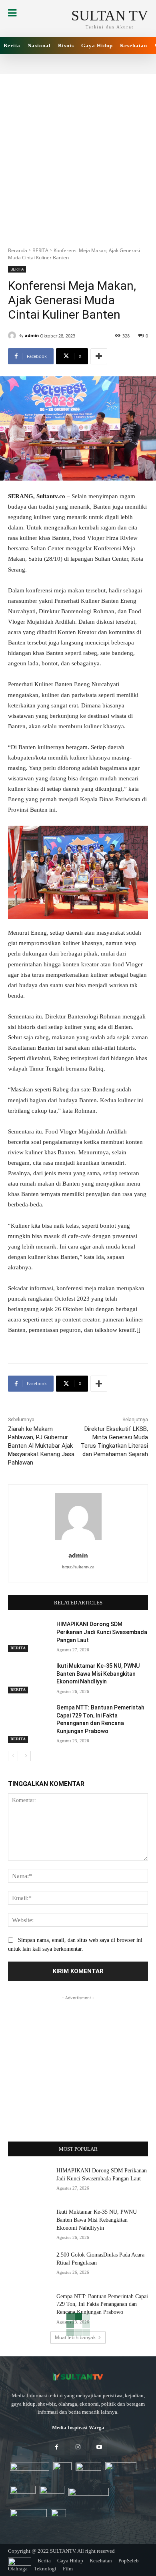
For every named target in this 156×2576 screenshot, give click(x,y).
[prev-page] (13, 1756)
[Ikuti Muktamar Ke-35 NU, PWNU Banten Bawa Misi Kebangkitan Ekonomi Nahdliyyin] (29, 1677)
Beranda (18, 250)
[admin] (13, 335)
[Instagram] (78, 2448)
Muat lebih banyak (75, 2337)
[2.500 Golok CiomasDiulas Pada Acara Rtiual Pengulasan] (29, 2266)
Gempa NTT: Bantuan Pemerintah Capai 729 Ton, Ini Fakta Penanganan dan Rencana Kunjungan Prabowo (102, 2304)
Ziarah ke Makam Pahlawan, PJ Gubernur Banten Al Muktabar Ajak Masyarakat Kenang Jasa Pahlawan (41, 1446)
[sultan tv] (78, 2377)
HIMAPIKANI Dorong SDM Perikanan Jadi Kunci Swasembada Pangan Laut (102, 1632)
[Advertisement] (78, 156)
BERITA (40, 250)
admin (32, 335)
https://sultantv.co (78, 1567)
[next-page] (26, 1756)
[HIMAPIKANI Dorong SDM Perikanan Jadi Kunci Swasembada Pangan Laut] (29, 1635)
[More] (99, 356)
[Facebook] (57, 2448)
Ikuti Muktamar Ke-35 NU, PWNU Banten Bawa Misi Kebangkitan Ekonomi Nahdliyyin (98, 1674)
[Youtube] (99, 2448)
